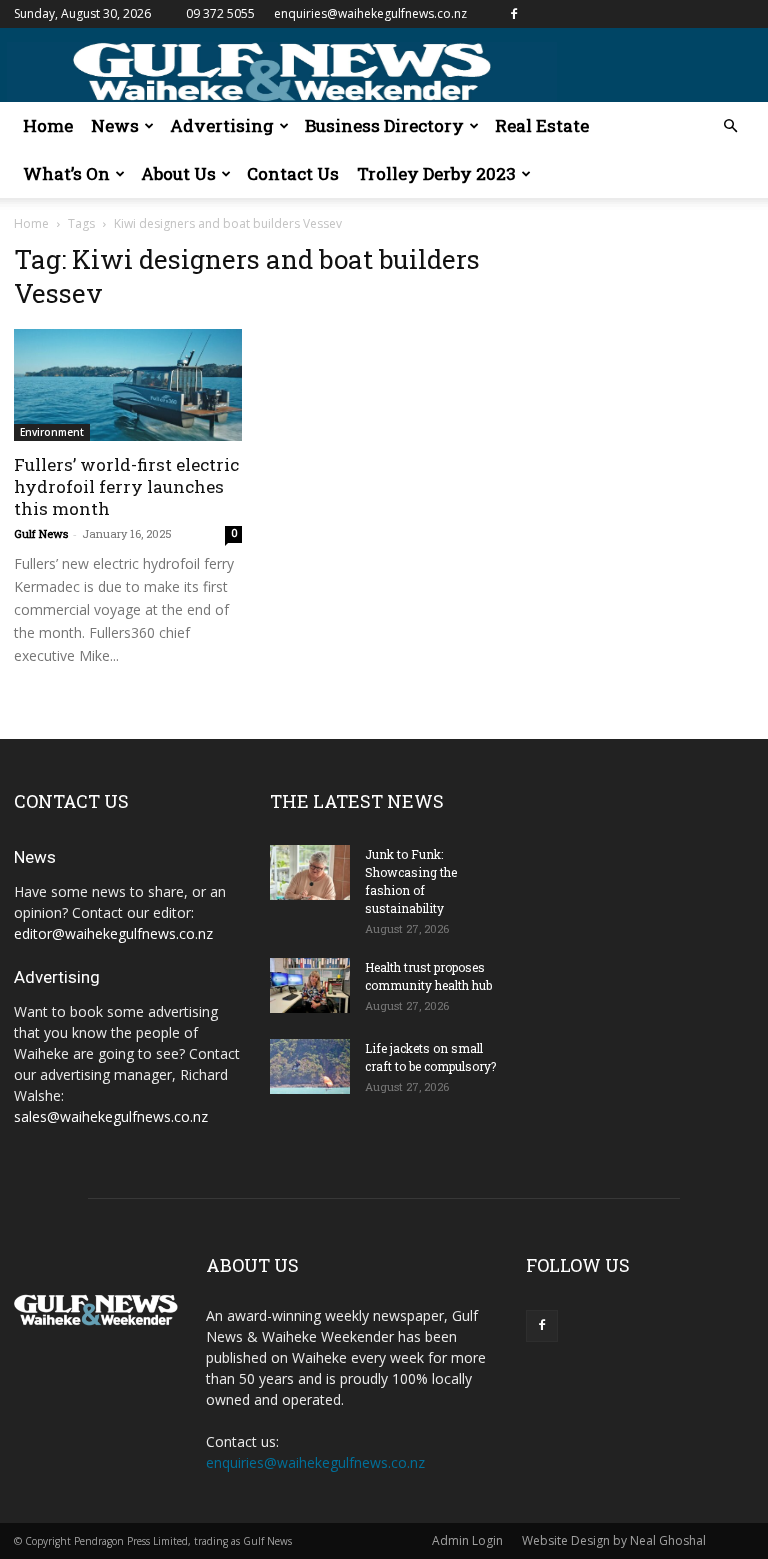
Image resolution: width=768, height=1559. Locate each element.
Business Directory (384, 125)
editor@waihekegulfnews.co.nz (113, 933)
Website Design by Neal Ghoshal (614, 1540)
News (115, 125)
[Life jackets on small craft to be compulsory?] (310, 1066)
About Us (178, 173)
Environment (52, 432)
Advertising (222, 125)
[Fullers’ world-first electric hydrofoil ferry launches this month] (128, 385)
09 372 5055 (220, 13)
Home (48, 125)
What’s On (66, 173)
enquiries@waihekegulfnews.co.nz (370, 13)
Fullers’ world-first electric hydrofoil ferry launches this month (126, 486)
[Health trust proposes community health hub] (310, 985)
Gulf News (41, 533)
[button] (730, 126)
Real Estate (542, 125)
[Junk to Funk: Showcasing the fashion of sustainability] (310, 872)
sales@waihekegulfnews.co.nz (111, 1116)
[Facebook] (514, 14)
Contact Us (293, 173)
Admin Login (467, 1540)
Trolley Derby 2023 (436, 173)
